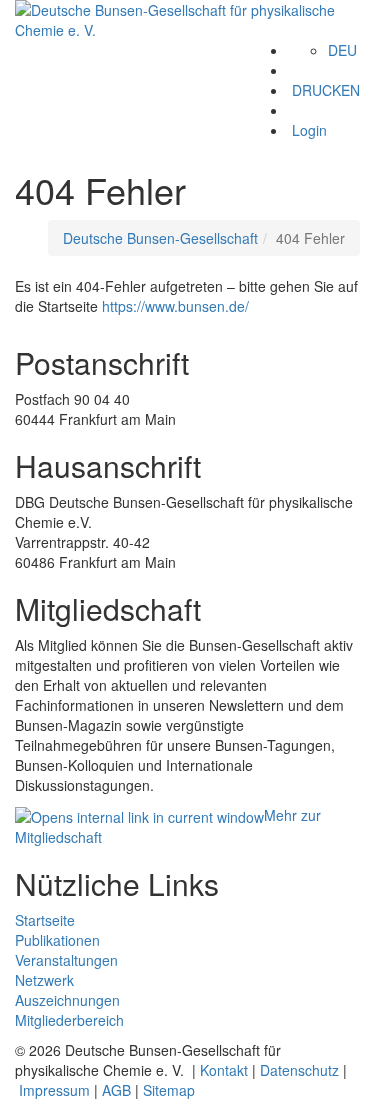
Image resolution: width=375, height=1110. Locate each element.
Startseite (45, 920)
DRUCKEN (326, 90)
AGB (116, 1090)
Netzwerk (44, 980)
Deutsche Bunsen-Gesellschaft (160, 238)
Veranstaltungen (66, 960)
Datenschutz (299, 1070)
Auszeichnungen (67, 1000)
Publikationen (57, 940)
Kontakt (224, 1070)
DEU (342, 50)
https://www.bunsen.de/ (175, 306)
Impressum (54, 1090)
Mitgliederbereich (69, 1020)
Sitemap (169, 1090)
